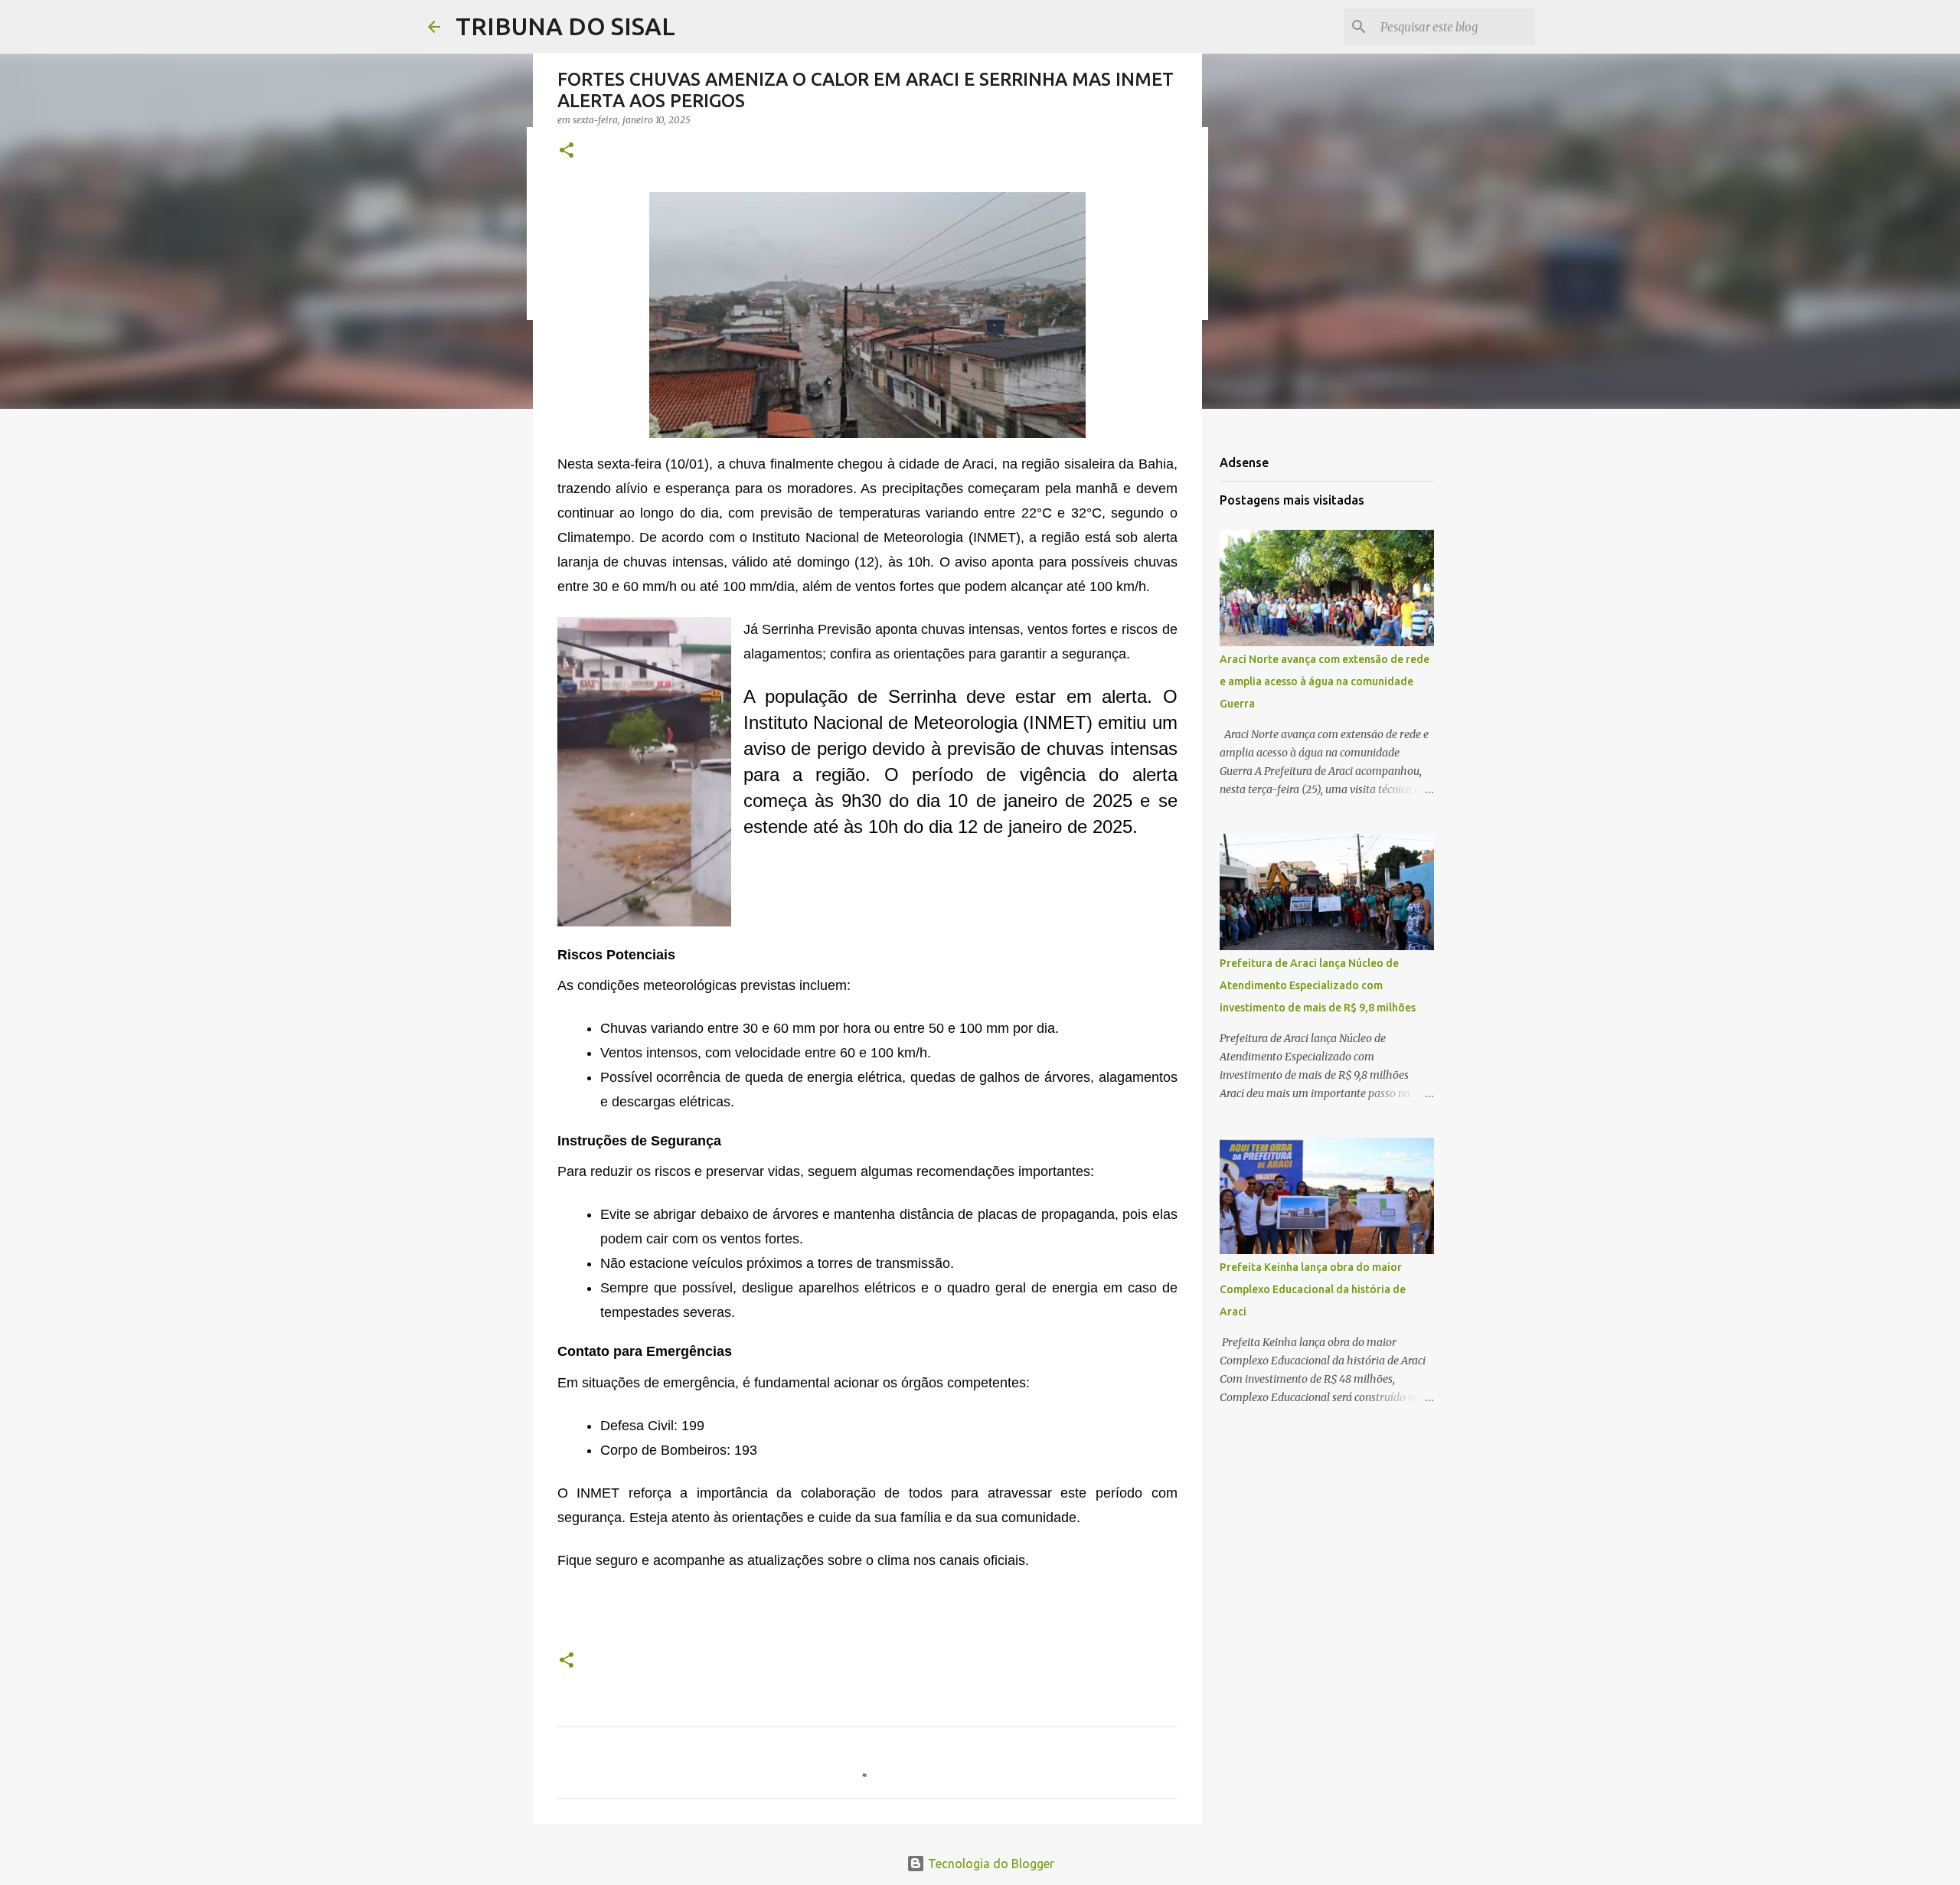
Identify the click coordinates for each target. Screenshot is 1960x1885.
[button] (567, 151)
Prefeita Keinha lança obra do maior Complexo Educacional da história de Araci (1313, 1289)
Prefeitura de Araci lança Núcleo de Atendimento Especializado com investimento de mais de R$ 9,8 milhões (1318, 985)
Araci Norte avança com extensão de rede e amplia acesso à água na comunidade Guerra (1325, 681)
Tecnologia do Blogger (990, 1864)
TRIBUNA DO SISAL (565, 26)
